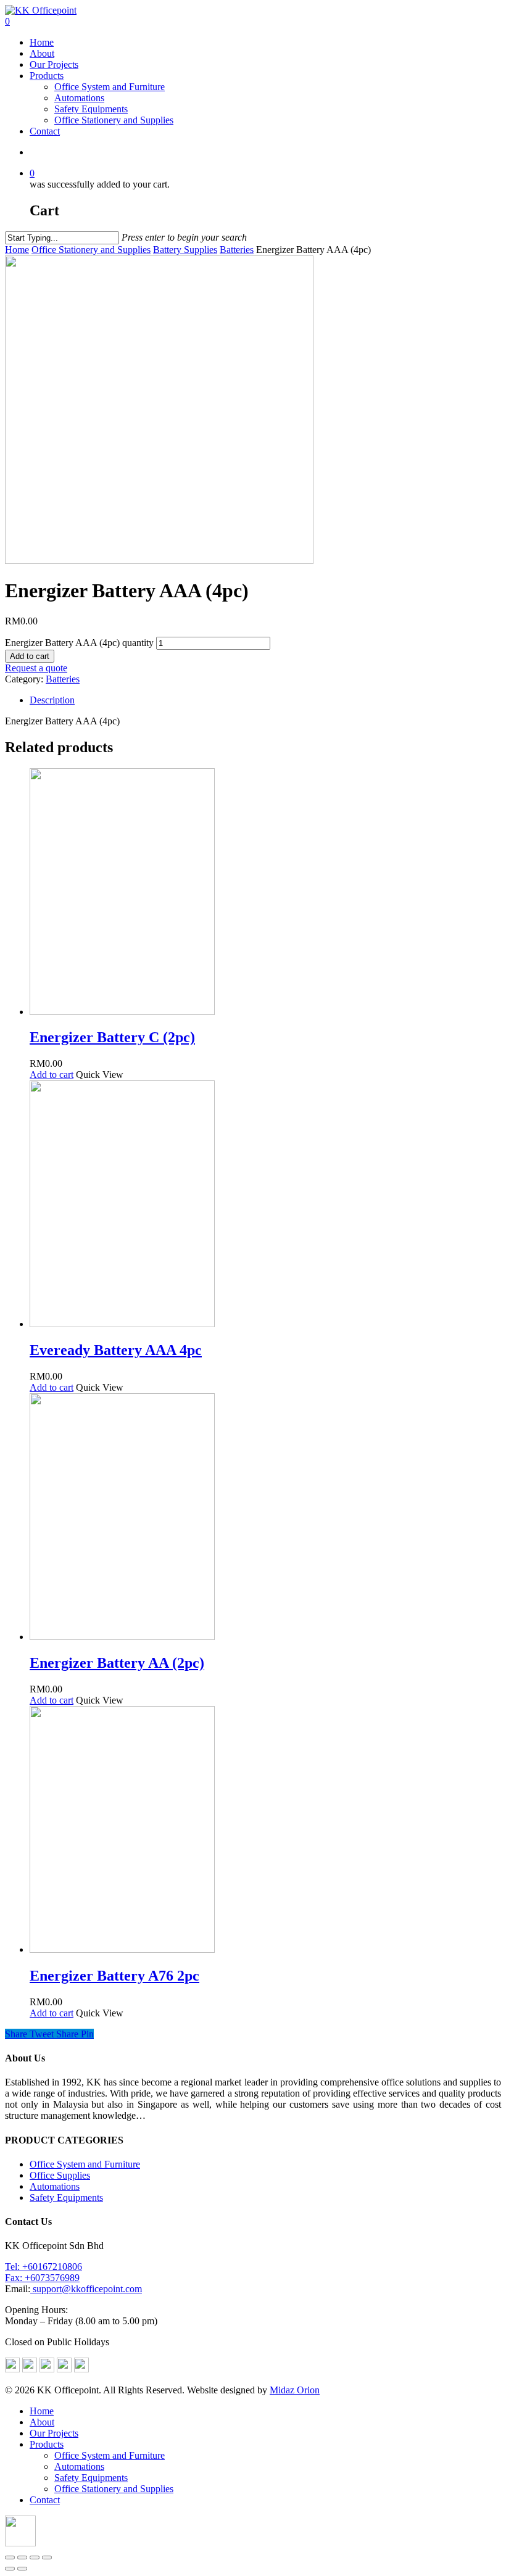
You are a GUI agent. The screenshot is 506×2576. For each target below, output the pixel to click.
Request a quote (36, 668)
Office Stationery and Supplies (114, 120)
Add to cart (30, 656)
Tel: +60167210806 (44, 2267)
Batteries (237, 250)
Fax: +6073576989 (42, 2278)
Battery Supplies (185, 250)
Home (42, 42)
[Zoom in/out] (47, 2557)
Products (47, 76)
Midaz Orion (295, 2390)
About (42, 53)
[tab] (265, 700)
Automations (79, 98)
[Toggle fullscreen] (35, 2557)
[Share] (22, 2557)
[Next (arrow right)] (22, 2569)
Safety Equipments (91, 109)
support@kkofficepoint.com (86, 2289)
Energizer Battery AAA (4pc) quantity (79, 643)
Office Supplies (60, 2175)
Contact (45, 131)
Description (52, 700)
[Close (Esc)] (10, 2557)
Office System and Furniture (110, 87)
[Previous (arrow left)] (10, 2569)
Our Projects (54, 64)
